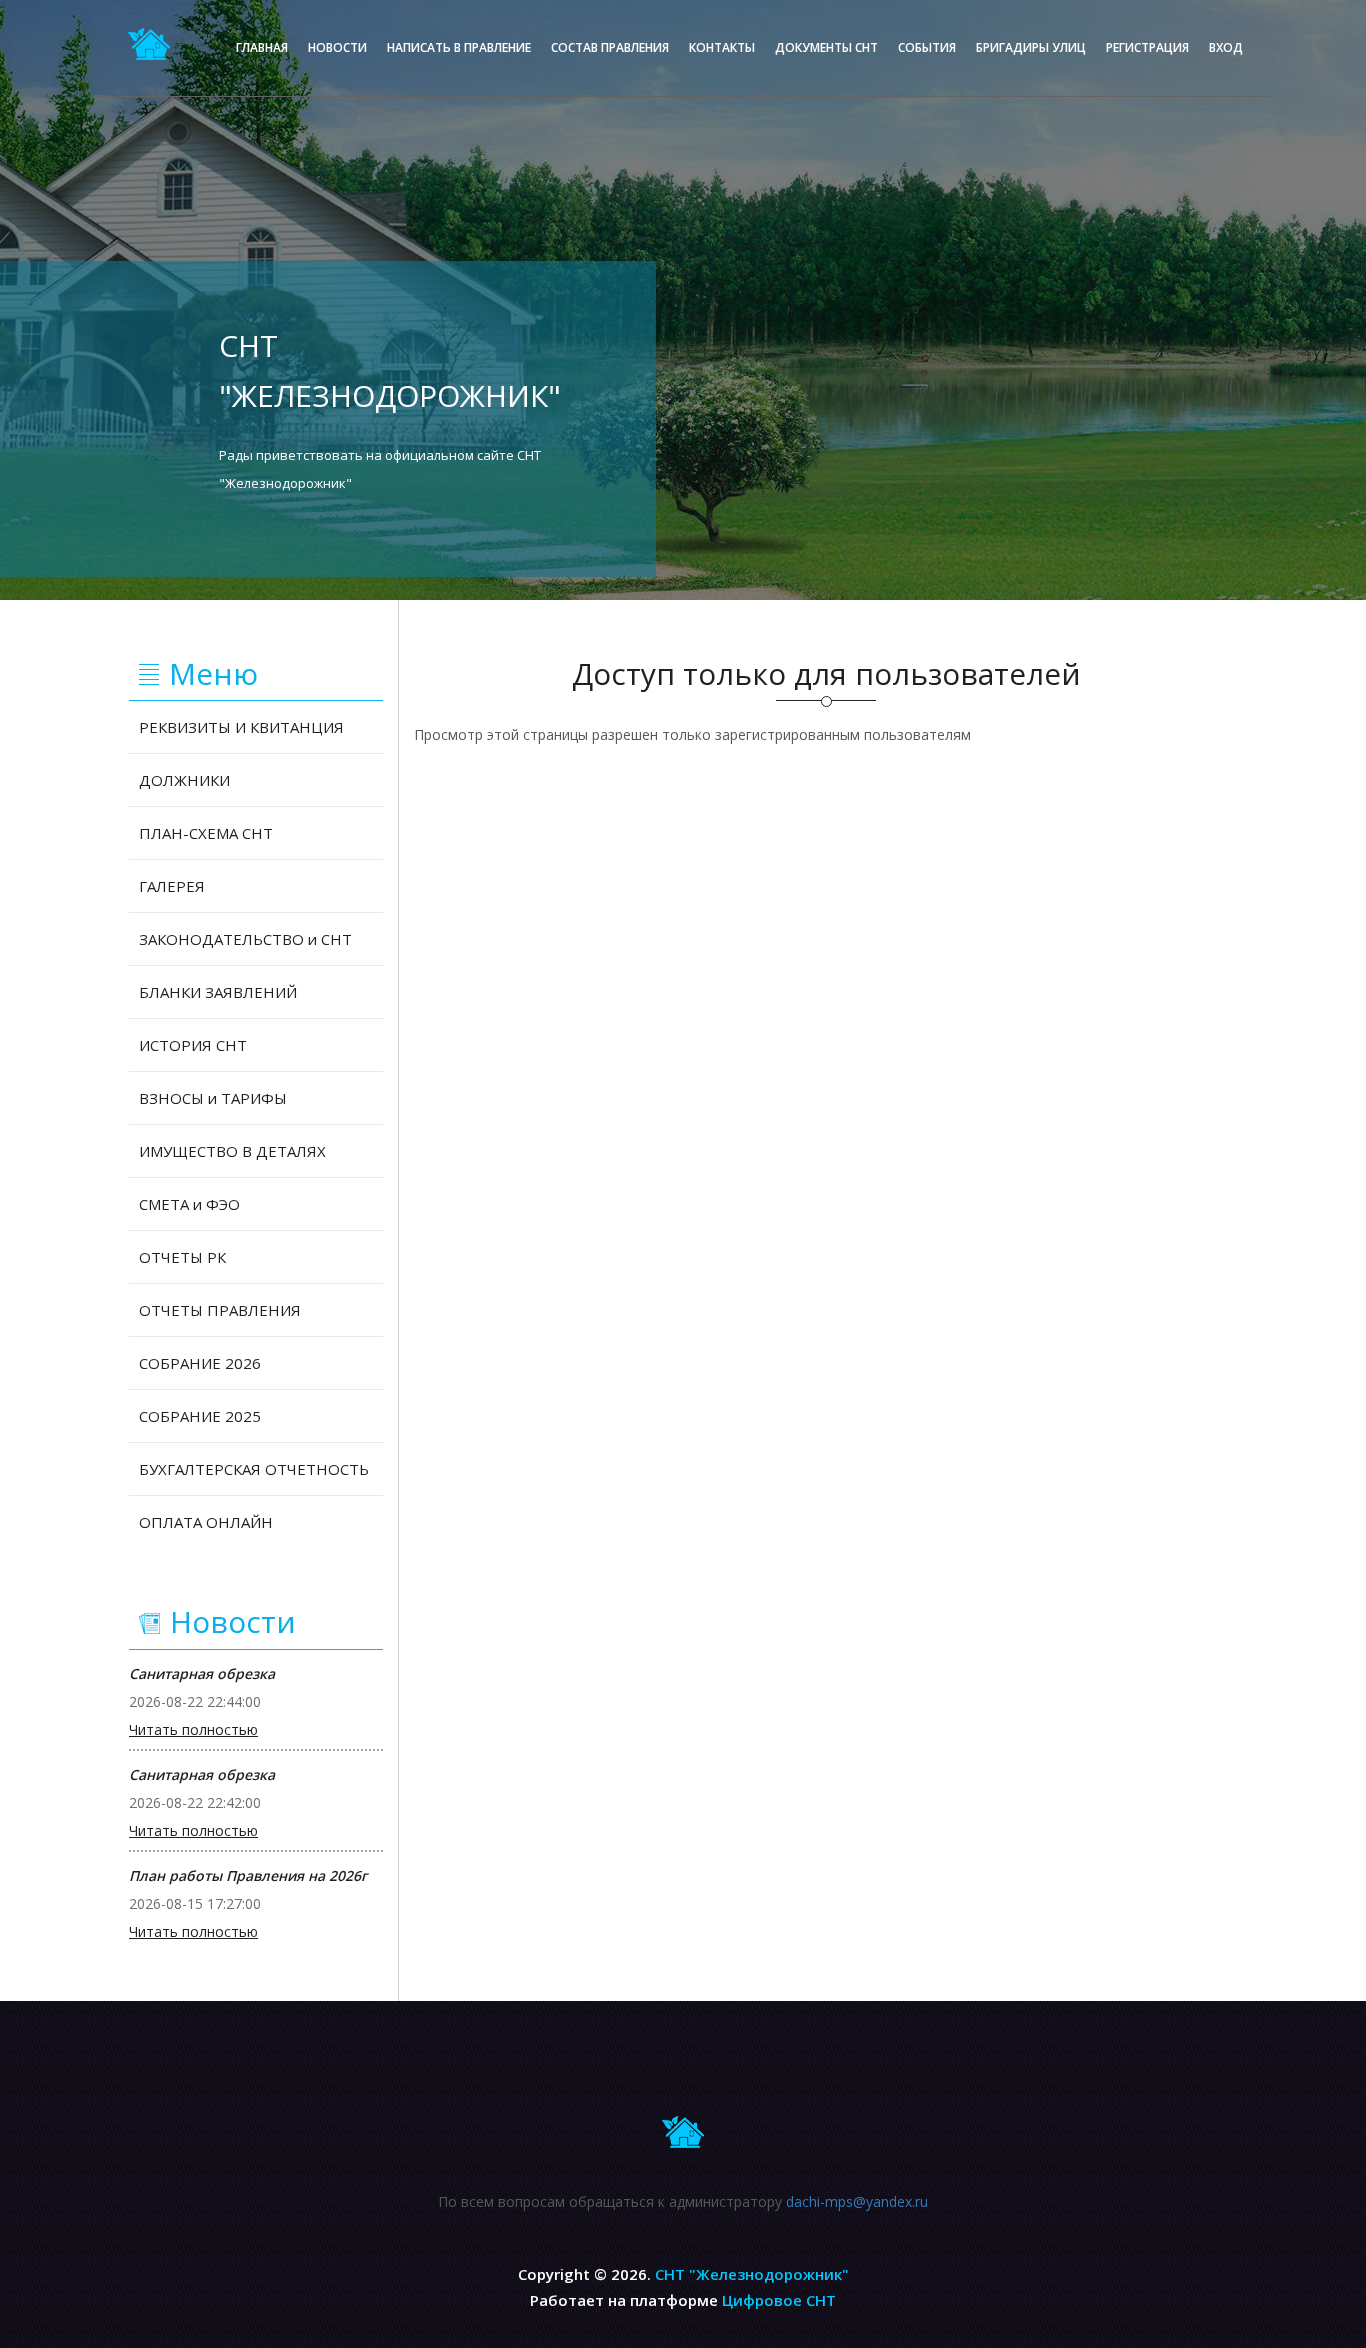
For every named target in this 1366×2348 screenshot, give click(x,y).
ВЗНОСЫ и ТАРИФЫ (213, 1098)
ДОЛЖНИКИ (184, 780)
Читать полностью (193, 1730)
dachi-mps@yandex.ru (857, 2201)
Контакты (722, 47)
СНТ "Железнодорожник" (752, 2274)
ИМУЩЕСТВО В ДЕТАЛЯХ (232, 1151)
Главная (262, 47)
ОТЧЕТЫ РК (182, 1257)
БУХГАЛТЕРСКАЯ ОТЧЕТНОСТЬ (254, 1469)
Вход (1226, 47)
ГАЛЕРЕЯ (172, 886)
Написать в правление (459, 47)
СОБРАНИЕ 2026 (200, 1363)
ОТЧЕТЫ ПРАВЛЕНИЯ (220, 1310)
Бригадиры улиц (1031, 47)
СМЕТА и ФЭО (189, 1204)
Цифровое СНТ (779, 2300)
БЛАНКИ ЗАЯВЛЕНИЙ (218, 992)
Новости (337, 47)
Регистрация (1147, 47)
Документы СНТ (826, 47)
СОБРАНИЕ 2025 (200, 1416)
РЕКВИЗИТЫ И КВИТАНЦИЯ (241, 727)
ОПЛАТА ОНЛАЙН (206, 1522)
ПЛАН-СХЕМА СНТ (206, 833)
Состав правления (610, 47)
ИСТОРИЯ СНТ (193, 1045)
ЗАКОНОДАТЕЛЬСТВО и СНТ (245, 939)
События (927, 47)
